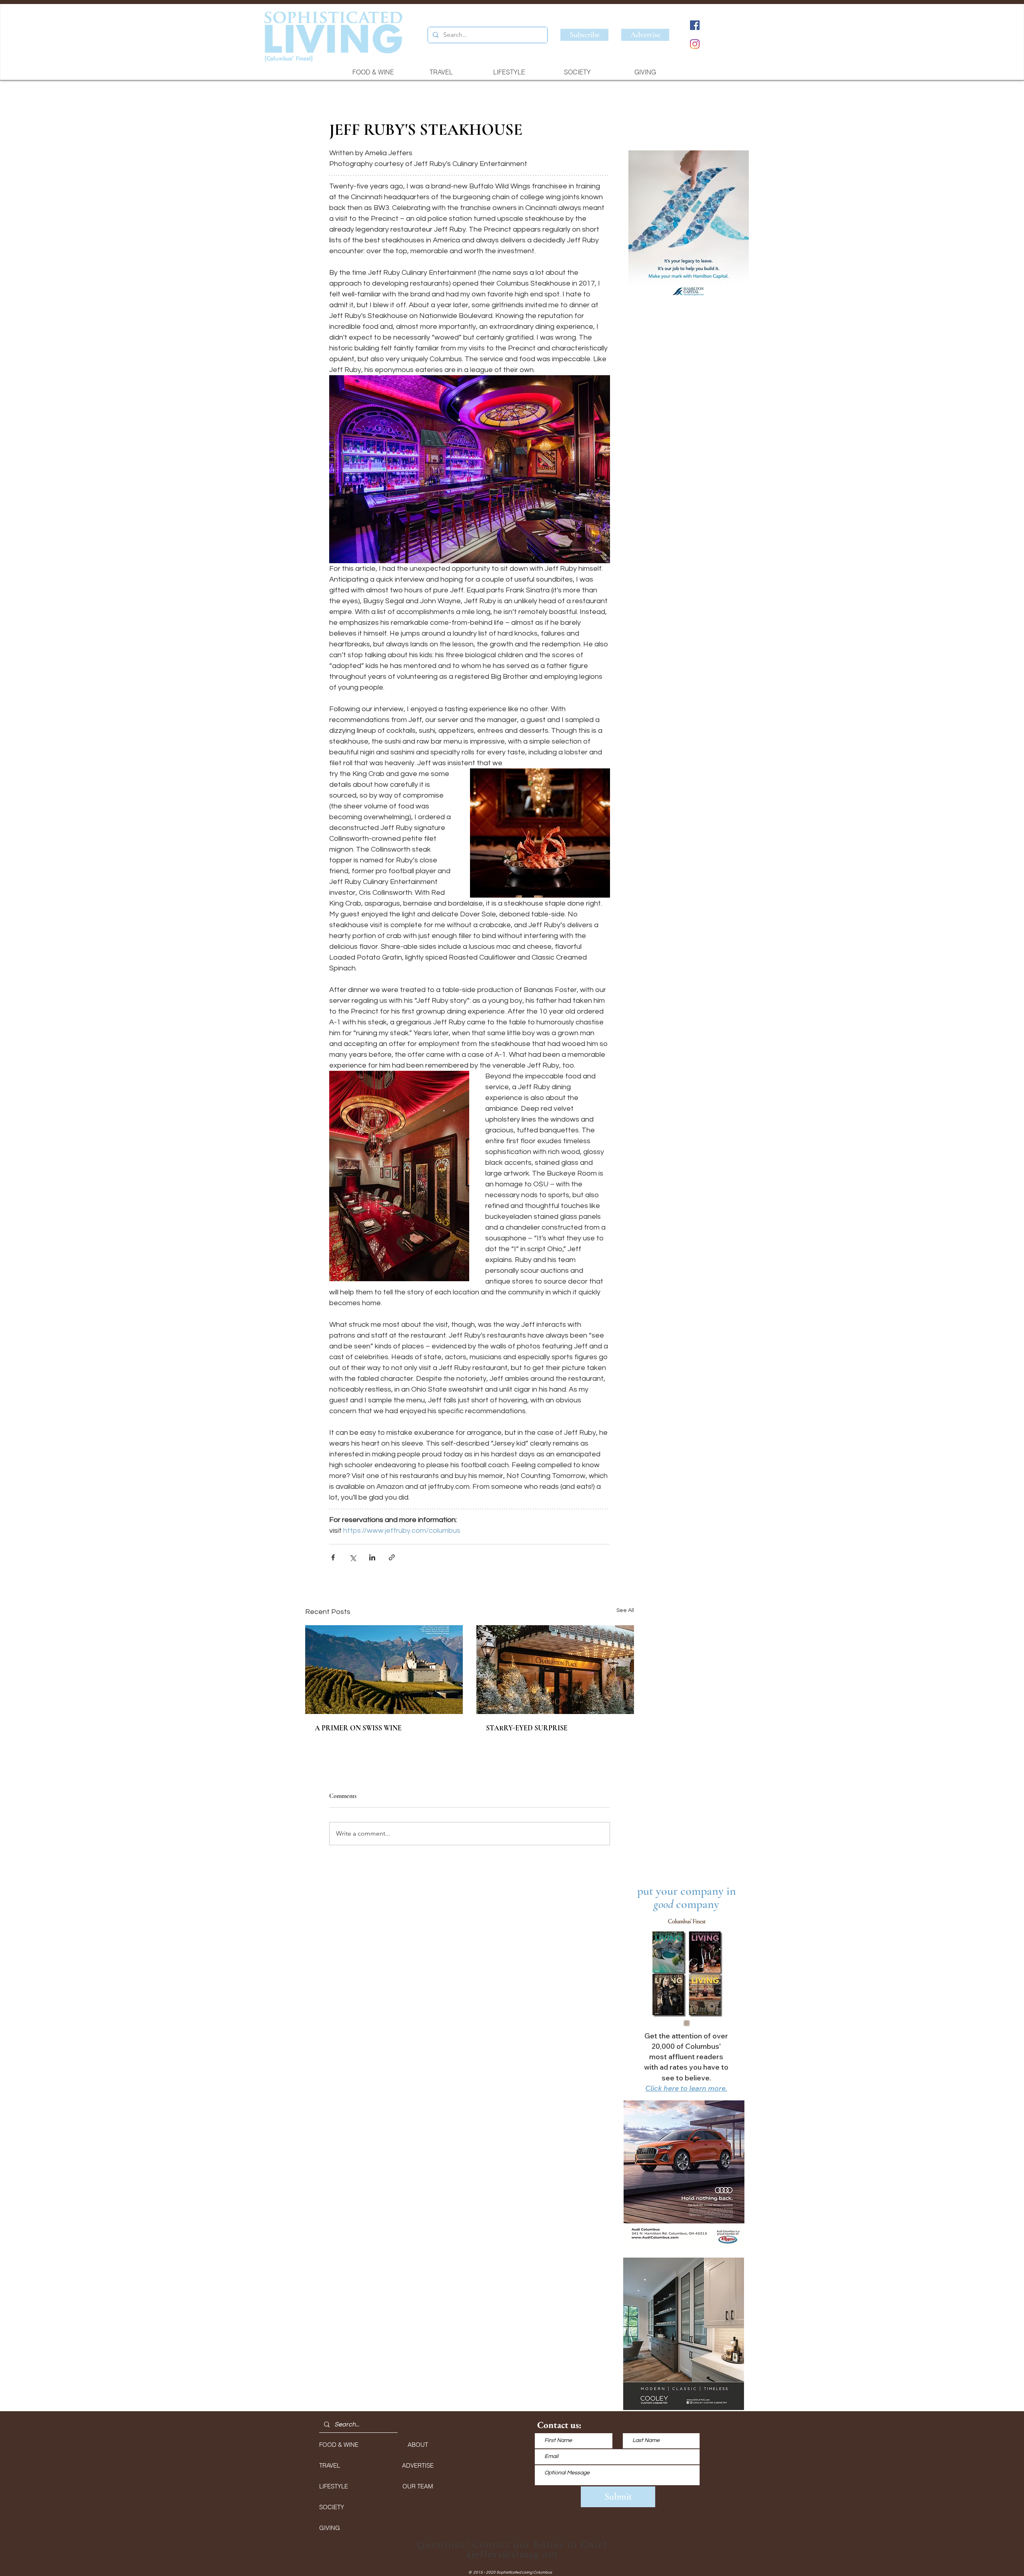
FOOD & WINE (339, 2445)
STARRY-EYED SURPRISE (527, 1728)
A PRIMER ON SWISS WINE (358, 1728)
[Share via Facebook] (333, 1557)
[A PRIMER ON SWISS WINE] (384, 1670)
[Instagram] (695, 44)
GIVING (330, 2528)
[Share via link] (392, 1557)
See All (625, 1610)
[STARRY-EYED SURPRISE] (555, 1670)
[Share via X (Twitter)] (353, 1557)
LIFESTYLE (334, 2486)
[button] (688, 228)
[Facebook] (695, 25)
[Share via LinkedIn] (372, 1557)
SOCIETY (332, 2507)
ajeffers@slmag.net (512, 2554)
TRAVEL (330, 2465)
